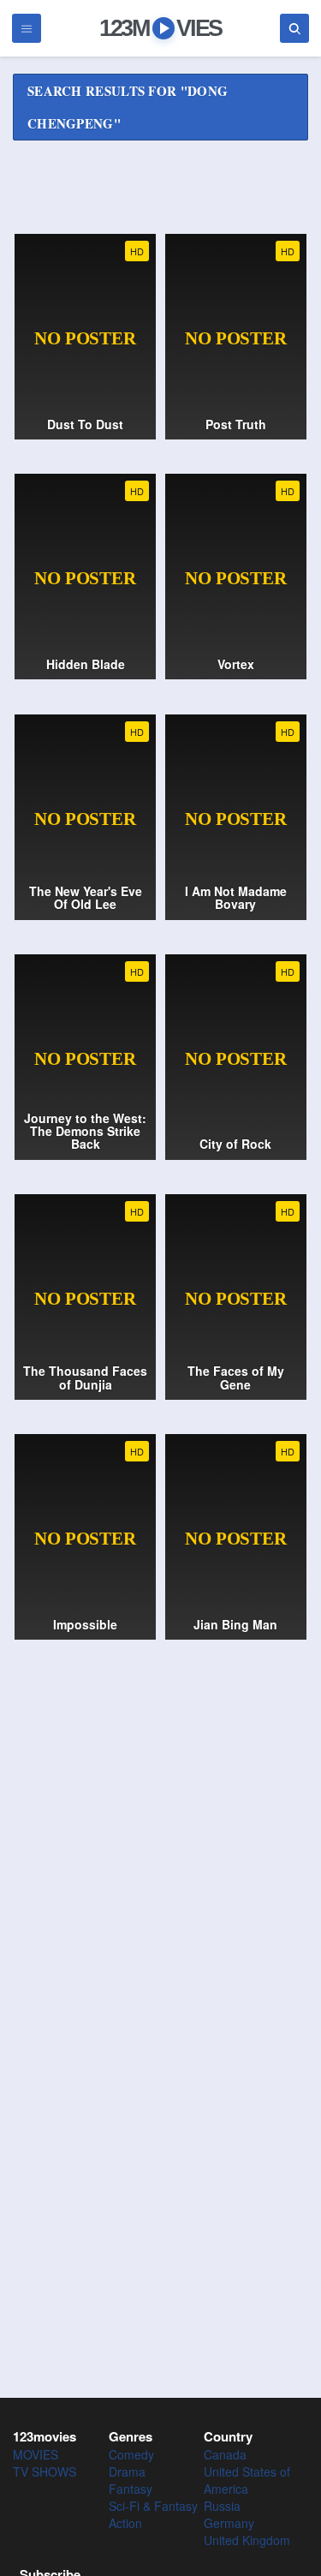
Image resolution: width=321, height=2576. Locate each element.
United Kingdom (247, 2540)
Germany (229, 2523)
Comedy (131, 2454)
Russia (222, 2506)
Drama (127, 2471)
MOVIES (36, 2454)
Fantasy (131, 2489)
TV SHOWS (45, 2471)
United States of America (247, 2480)
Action (125, 2523)
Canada (225, 2454)
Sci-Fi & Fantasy (153, 2506)
